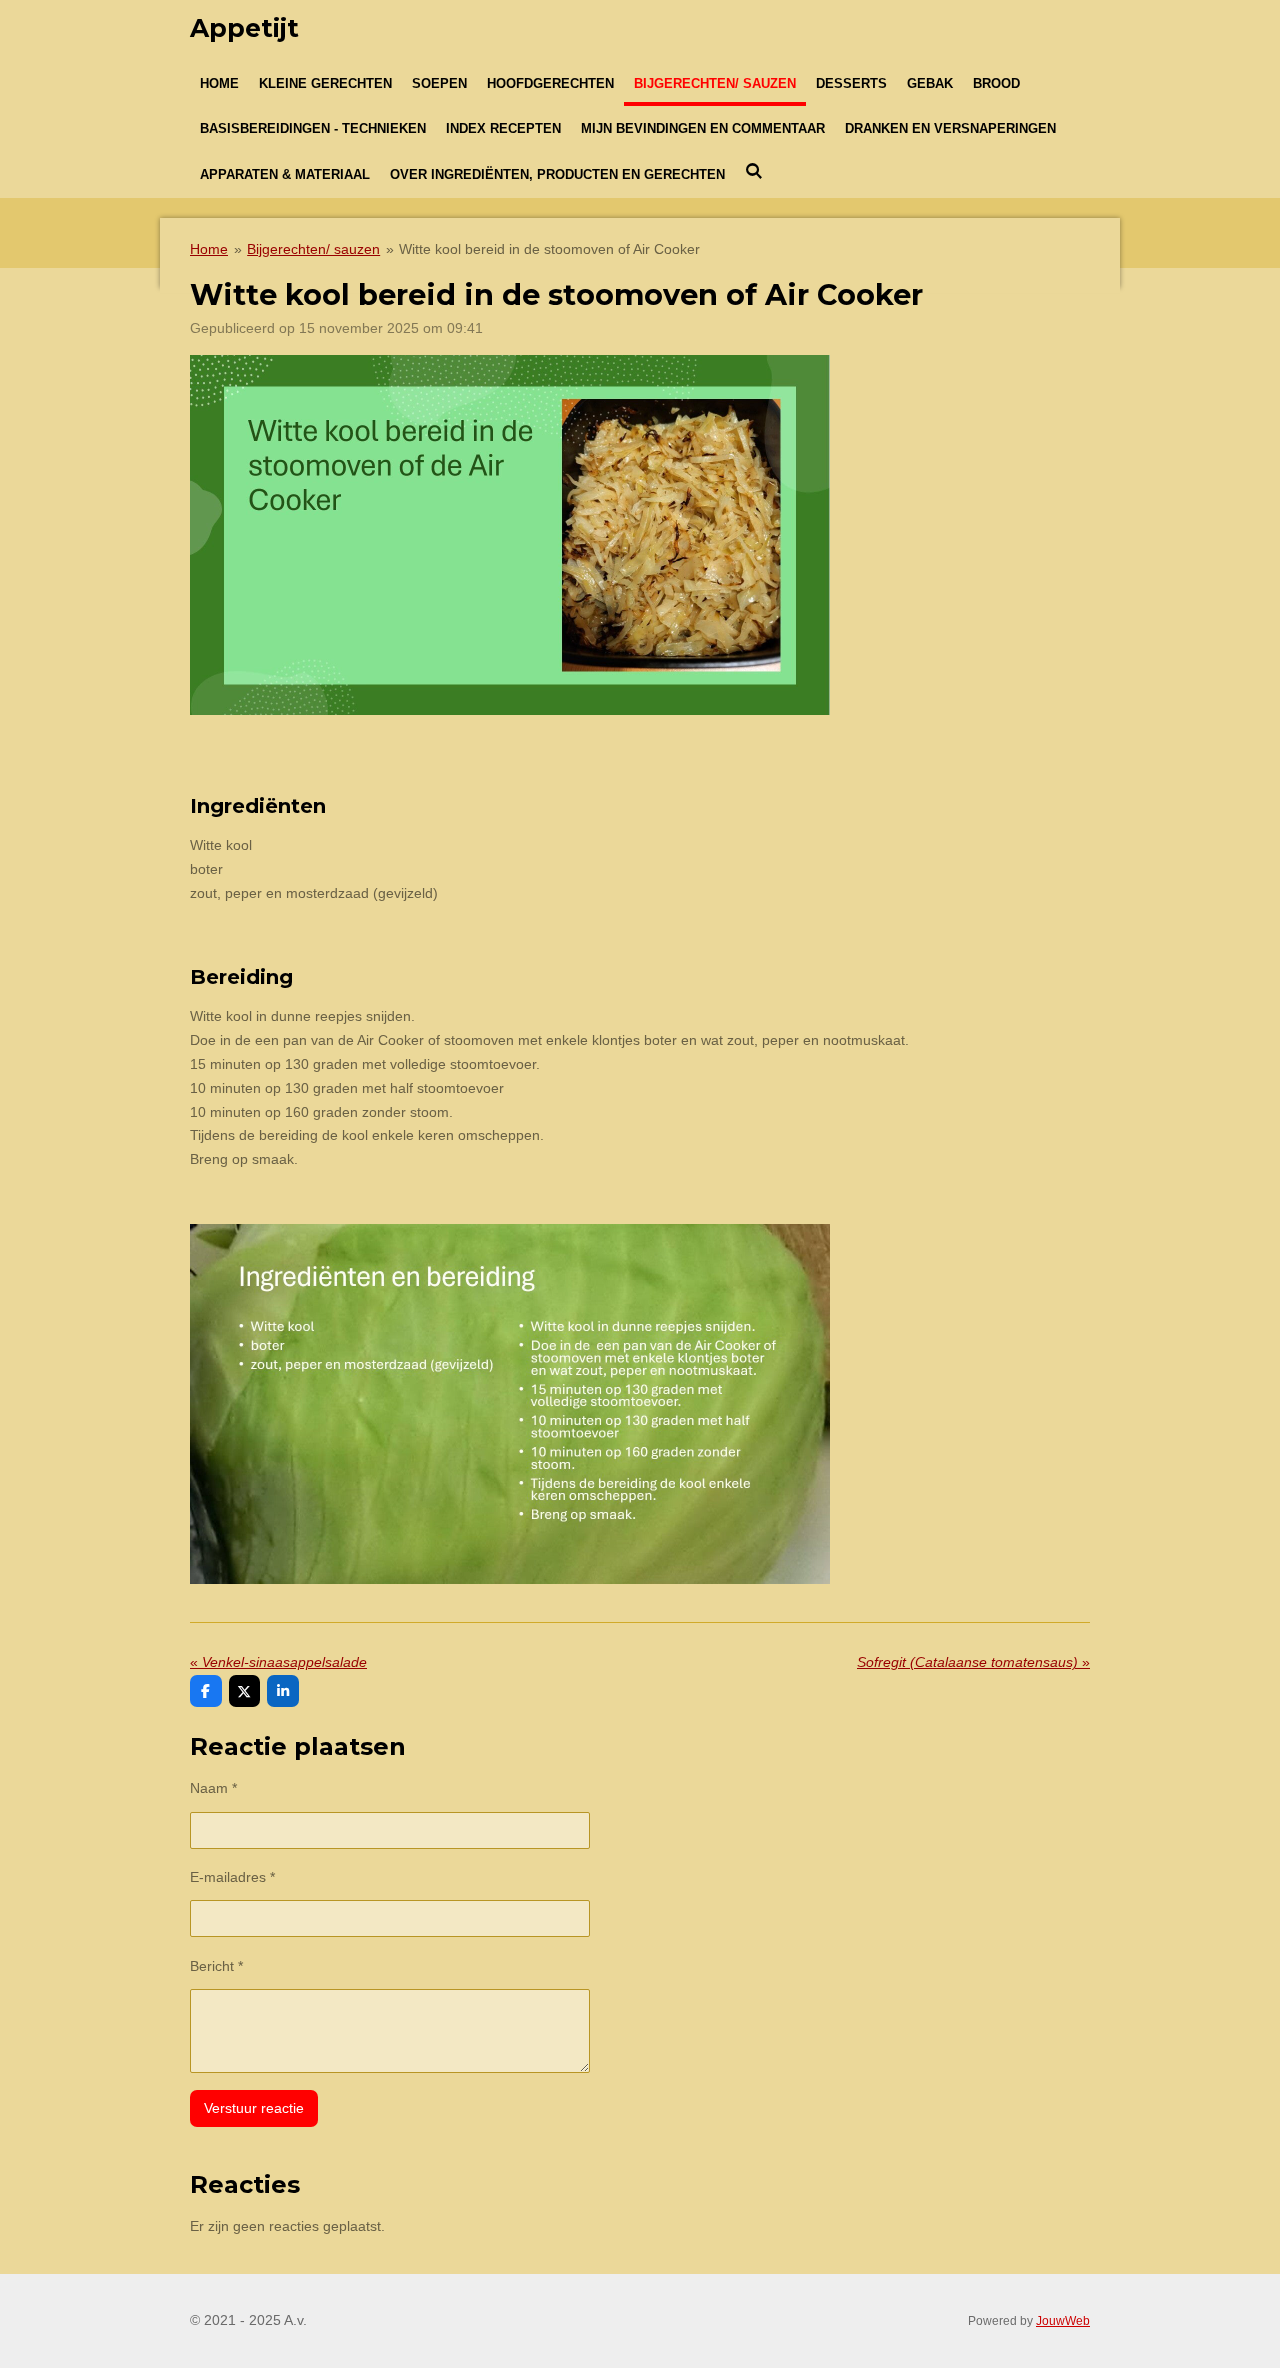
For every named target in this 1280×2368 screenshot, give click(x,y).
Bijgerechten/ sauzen (313, 249)
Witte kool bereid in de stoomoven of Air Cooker (549, 249)
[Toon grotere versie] (510, 535)
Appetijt (244, 28)
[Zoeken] (754, 171)
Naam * (213, 1788)
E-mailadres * (232, 1877)
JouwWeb (1063, 2320)
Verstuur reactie (254, 2108)
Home (209, 249)
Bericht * (216, 1966)
